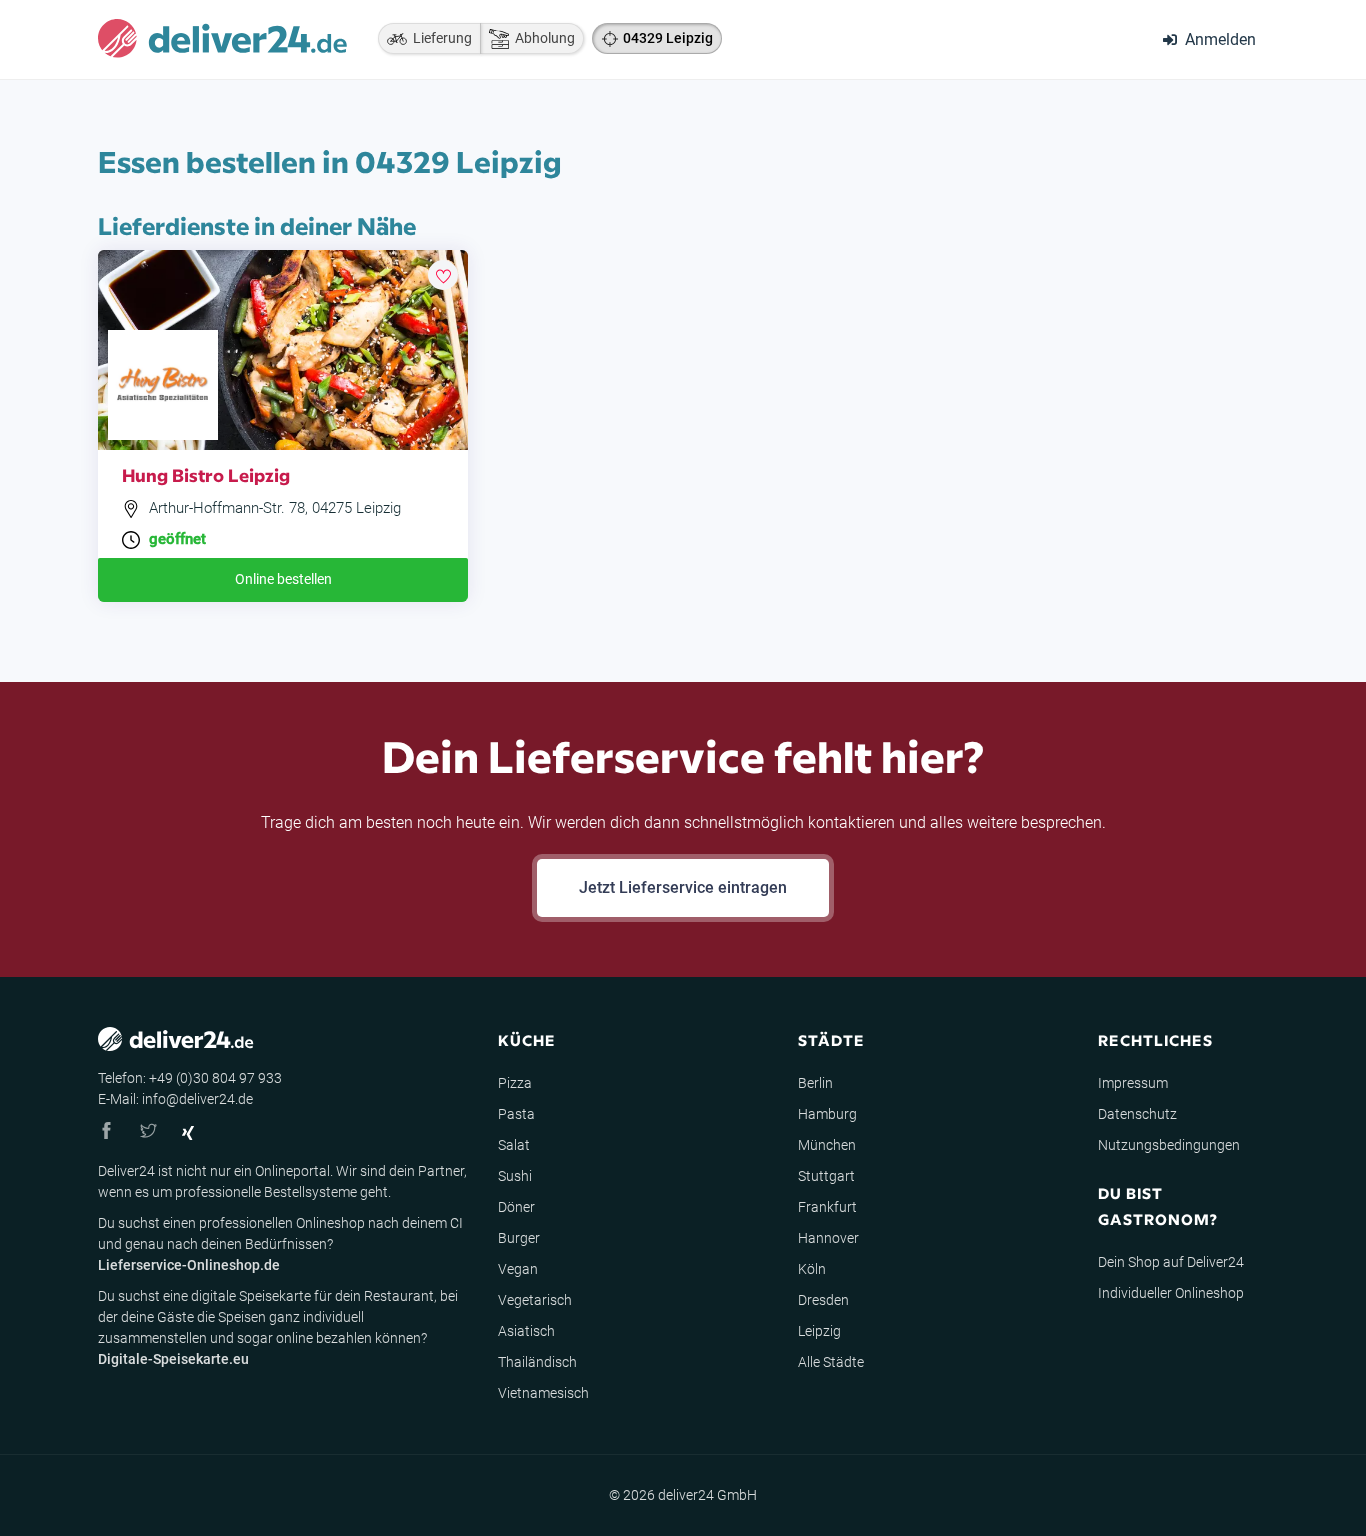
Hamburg (827, 1114)
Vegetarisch (535, 1300)
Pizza (515, 1083)
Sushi (515, 1176)
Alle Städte (831, 1362)
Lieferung (439, 38)
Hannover (828, 1238)
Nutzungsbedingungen (1169, 1145)
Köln (812, 1269)
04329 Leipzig (668, 38)
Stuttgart (826, 1176)
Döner (516, 1207)
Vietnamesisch (543, 1393)
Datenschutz (1137, 1114)
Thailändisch (537, 1362)
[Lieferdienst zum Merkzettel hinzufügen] (443, 275)
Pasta (516, 1114)
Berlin (815, 1083)
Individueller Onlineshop (1171, 1293)
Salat (514, 1145)
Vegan (518, 1269)
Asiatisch (526, 1331)
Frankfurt (827, 1207)
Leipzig (819, 1331)
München (827, 1145)
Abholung (542, 38)
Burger (519, 1238)
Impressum (1133, 1083)
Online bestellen (283, 579)
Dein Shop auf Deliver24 (1171, 1262)
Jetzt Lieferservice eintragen (683, 887)
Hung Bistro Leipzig (206, 474)
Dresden (823, 1300)
